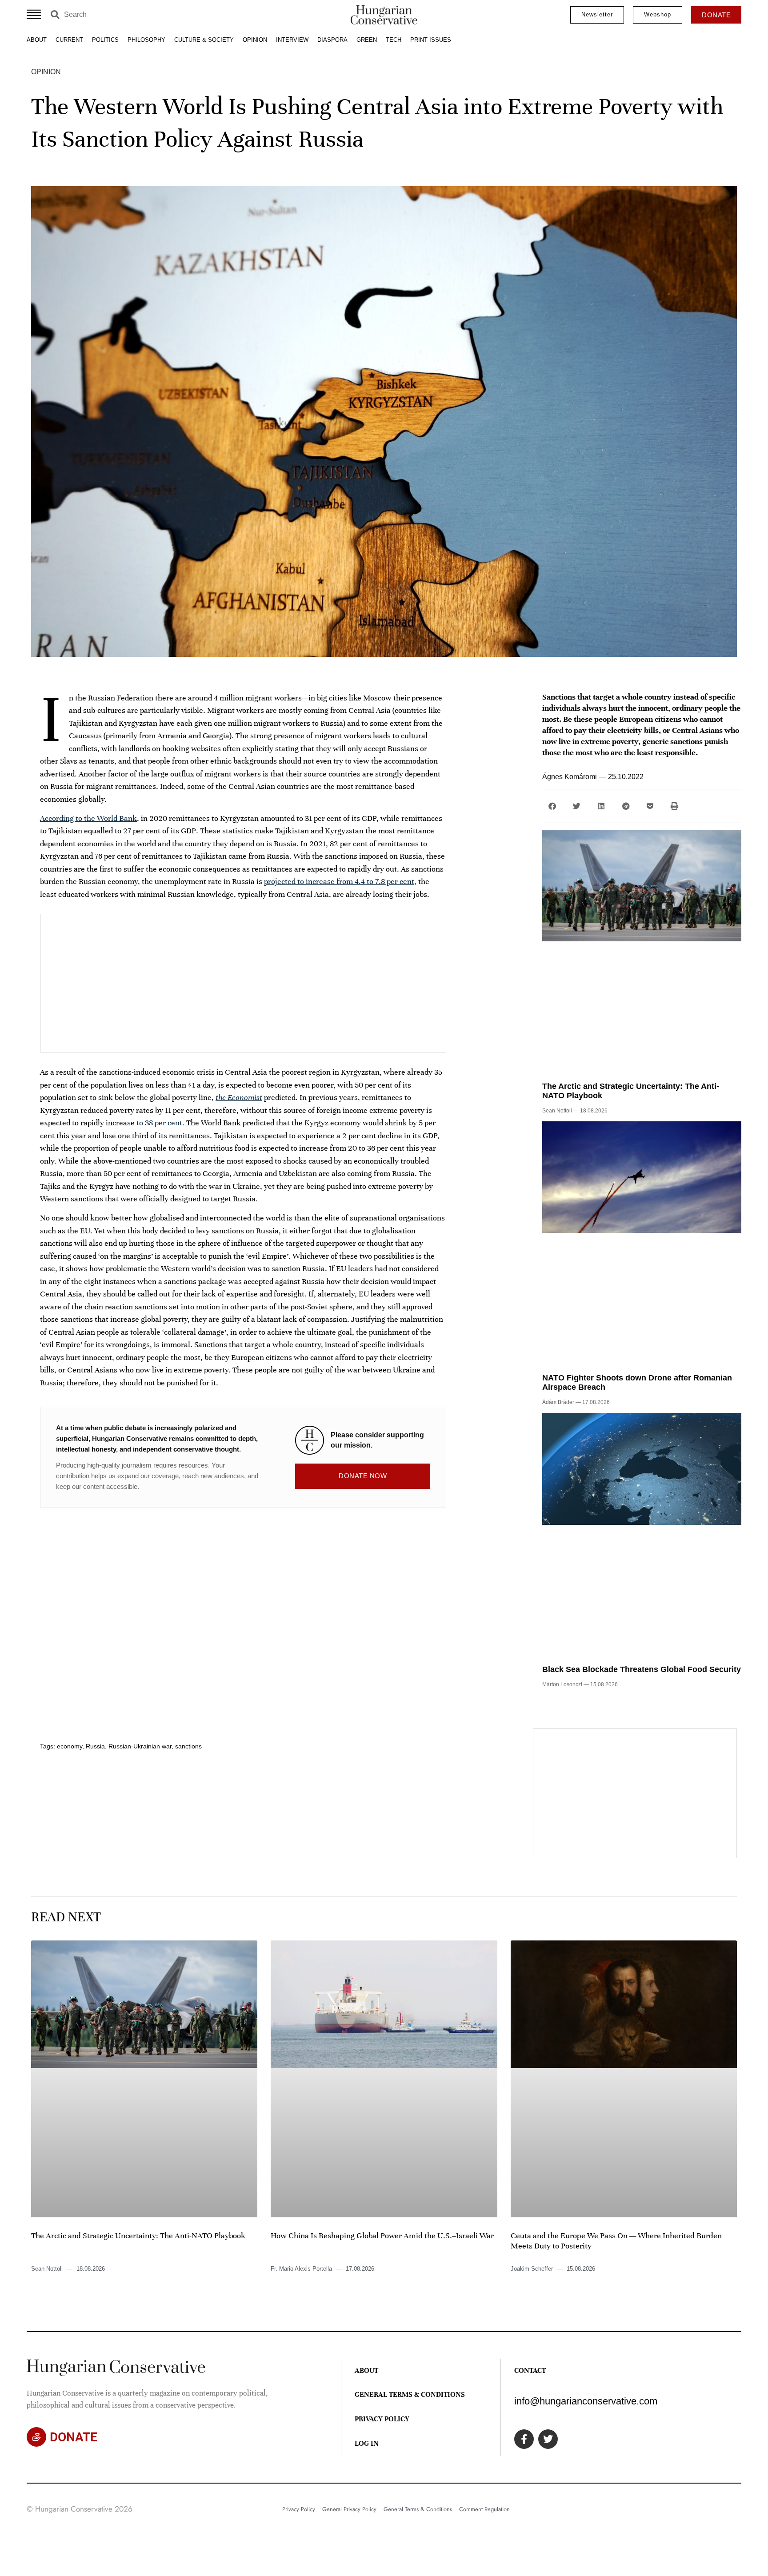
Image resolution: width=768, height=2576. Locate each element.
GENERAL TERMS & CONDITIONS (410, 2395)
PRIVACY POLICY (382, 2419)
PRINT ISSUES (431, 40)
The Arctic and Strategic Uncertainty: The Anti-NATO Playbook (138, 2236)
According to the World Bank (88, 818)
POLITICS (105, 40)
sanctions (188, 1746)
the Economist (239, 1097)
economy (70, 1746)
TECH (394, 40)
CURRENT (69, 40)
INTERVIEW (292, 40)
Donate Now (363, 1476)
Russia (95, 1746)
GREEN (367, 40)
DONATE (74, 2437)
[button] (552, 806)
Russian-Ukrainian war (140, 1746)
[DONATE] (36, 2437)
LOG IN (367, 2444)
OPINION (255, 40)
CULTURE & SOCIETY (204, 40)
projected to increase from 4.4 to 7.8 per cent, (340, 881)
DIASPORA (332, 40)
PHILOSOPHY (146, 40)
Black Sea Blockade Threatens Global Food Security (642, 1669)
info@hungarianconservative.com (586, 2401)
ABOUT (37, 40)
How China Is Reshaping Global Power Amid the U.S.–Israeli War (382, 2236)
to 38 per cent (159, 1123)
